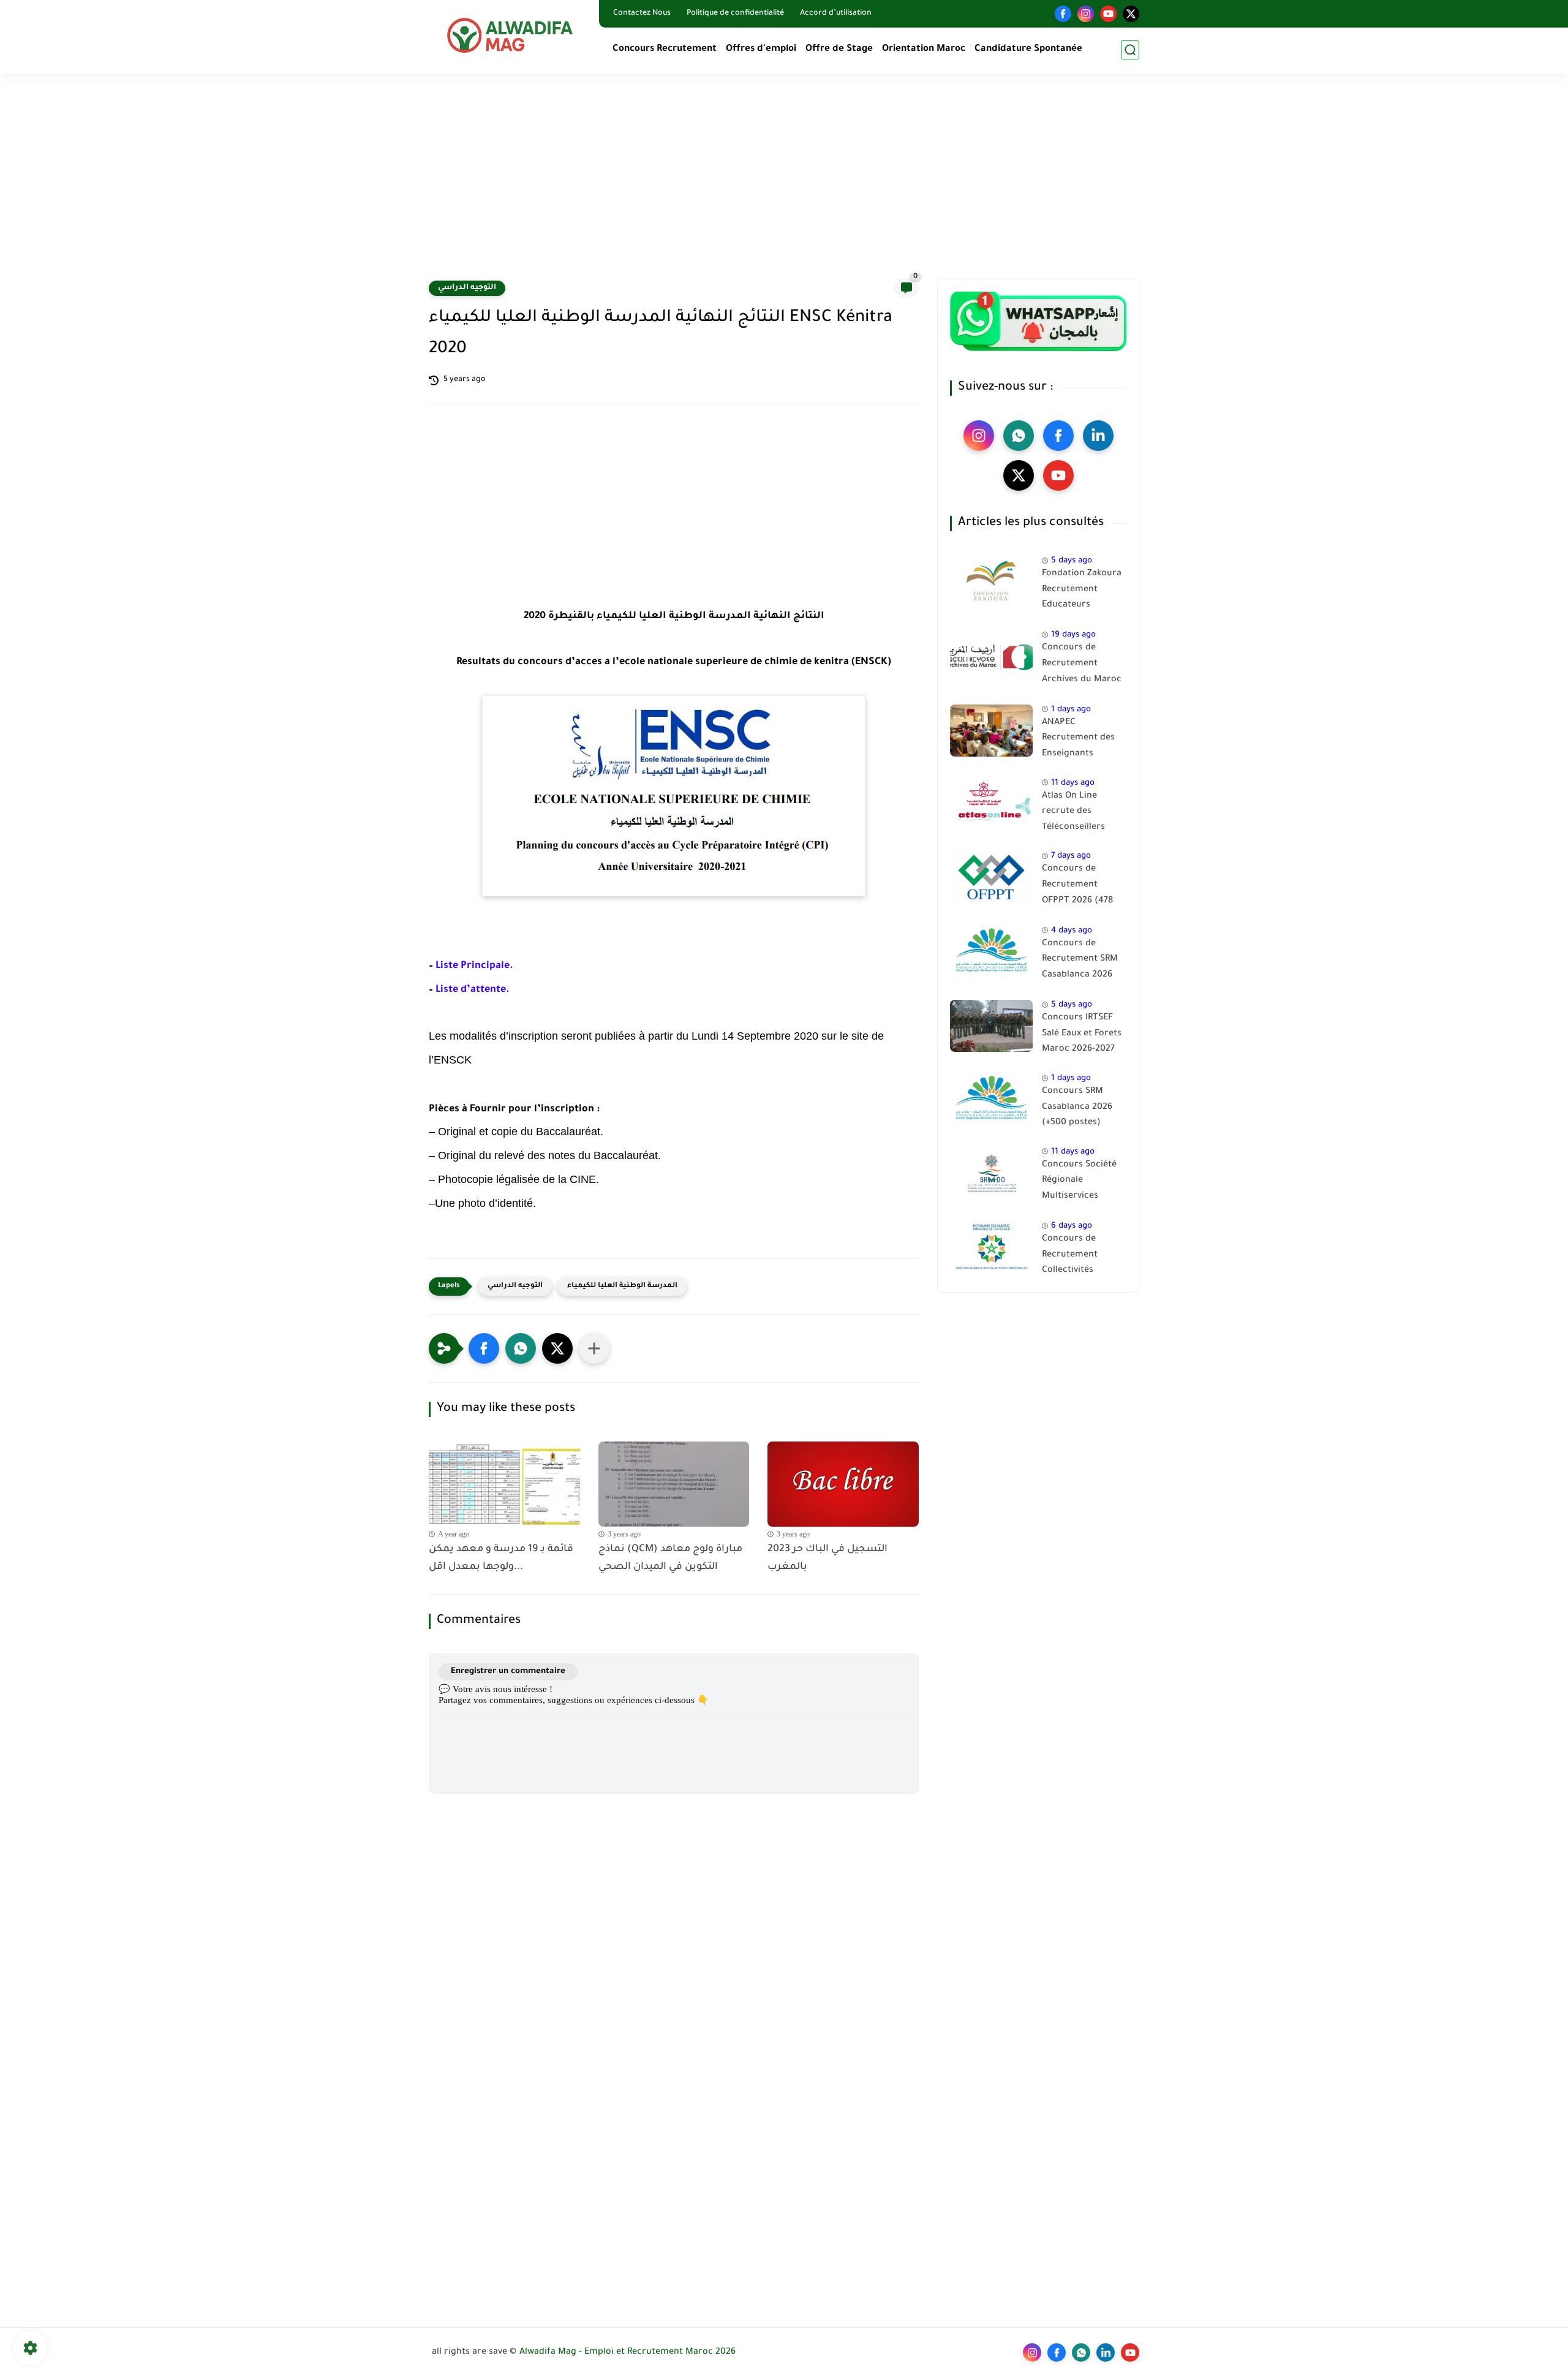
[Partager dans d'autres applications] (594, 1348)
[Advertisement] (784, 184)
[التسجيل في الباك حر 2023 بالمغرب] (843, 1484)
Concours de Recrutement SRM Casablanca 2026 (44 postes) (1080, 962)
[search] (1130, 50)
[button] (484, 1348)
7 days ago (1071, 856)
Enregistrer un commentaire (508, 1672)
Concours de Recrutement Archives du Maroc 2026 (1082, 666)
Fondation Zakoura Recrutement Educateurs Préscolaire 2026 (1082, 592)
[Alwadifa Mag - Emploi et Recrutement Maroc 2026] (511, 35)
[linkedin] (1098, 436)
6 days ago (1072, 1226)
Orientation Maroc (924, 49)
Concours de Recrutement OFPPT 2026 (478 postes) (1077, 887)
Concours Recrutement (665, 49)
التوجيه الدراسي (467, 288)
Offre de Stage (839, 49)
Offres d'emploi (761, 49)
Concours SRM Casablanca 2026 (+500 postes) (1077, 1107)
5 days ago (1072, 561)
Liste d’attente (469, 990)
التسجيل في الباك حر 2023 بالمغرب (827, 1558)
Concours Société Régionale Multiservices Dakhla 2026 (1079, 1183)
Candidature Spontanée (1028, 49)
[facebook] (1063, 14)
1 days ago (1071, 710)
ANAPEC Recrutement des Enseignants (1078, 739)
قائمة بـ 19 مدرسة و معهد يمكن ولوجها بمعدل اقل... (501, 1558)
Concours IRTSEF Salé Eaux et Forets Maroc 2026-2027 (1082, 1034)
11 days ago (1073, 783)
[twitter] (1131, 14)
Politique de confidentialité (735, 13)
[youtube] (1108, 14)
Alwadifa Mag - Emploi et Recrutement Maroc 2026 (628, 2352)
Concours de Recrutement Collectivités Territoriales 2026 (1080, 1257)
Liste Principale (471, 966)
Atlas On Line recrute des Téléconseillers (1073, 812)
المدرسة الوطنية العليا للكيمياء (622, 1286)
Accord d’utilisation (836, 13)
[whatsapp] (1019, 436)
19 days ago (1073, 635)
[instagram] (1086, 14)
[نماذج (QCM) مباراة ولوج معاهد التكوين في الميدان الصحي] (674, 1484)
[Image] (991, 582)
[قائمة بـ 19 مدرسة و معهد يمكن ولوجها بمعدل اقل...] (504, 1484)
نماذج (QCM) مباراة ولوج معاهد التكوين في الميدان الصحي (670, 1558)
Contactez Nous (642, 13)
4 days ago (1072, 931)
